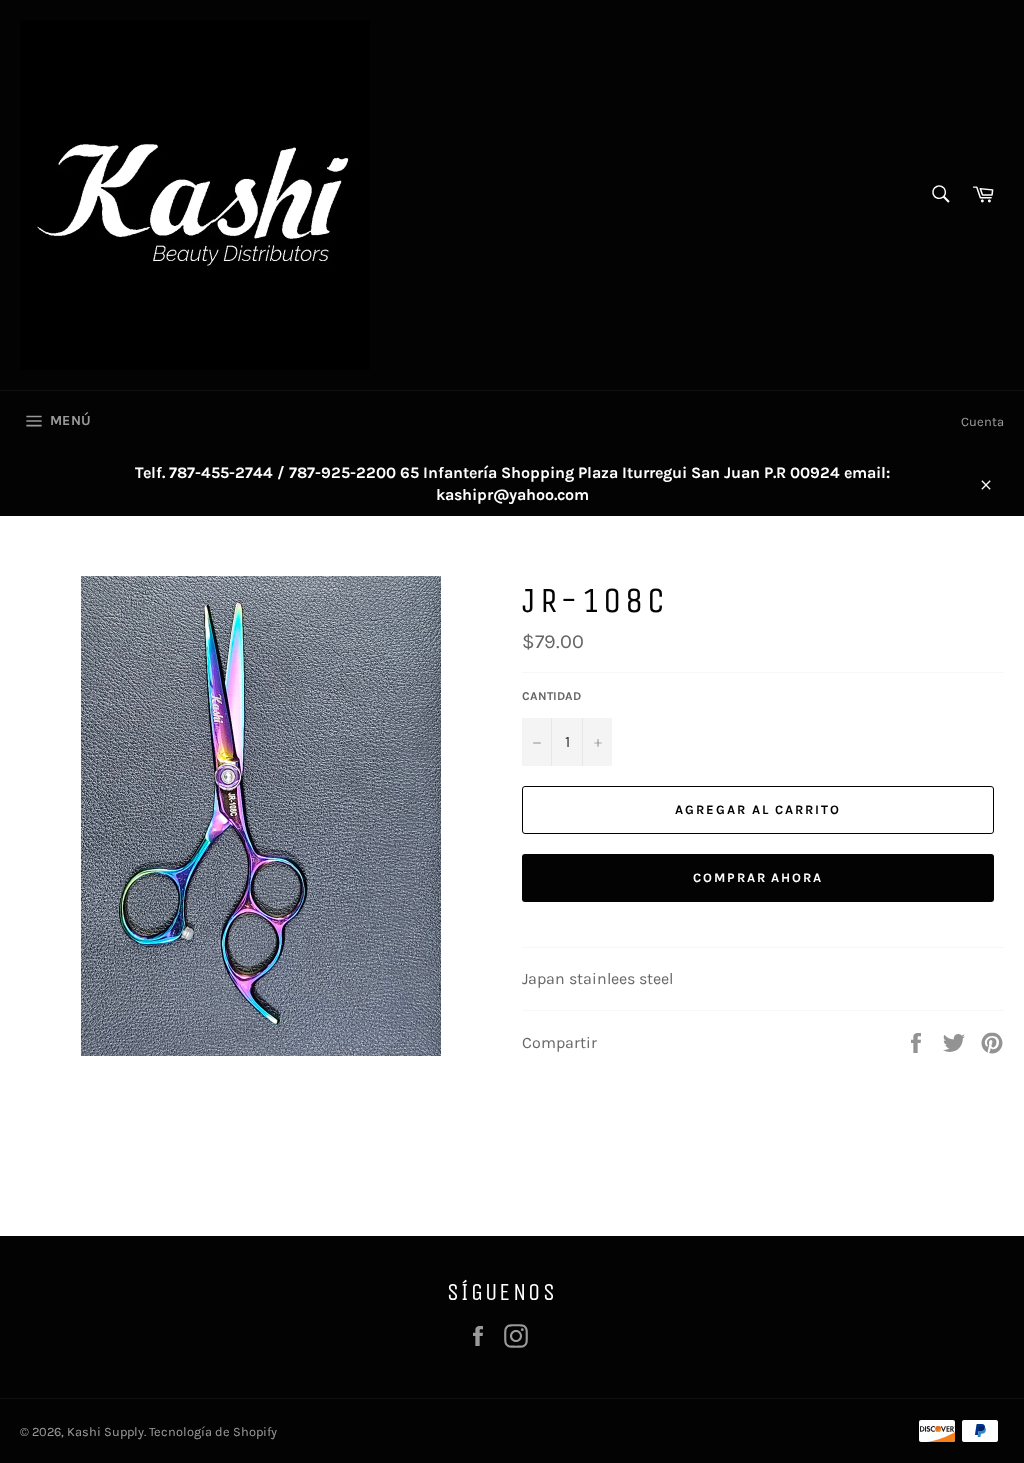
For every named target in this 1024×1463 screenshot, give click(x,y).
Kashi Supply (105, 1431)
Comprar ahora (758, 877)
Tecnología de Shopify (213, 1431)
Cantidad (551, 696)
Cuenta (982, 421)
